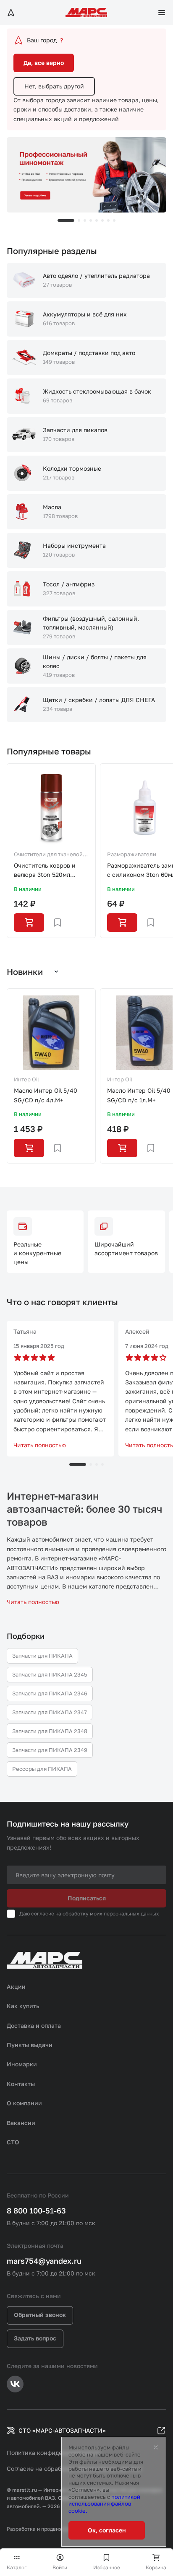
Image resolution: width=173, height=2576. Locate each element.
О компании (24, 2103)
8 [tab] (114, 220)
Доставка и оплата (34, 2025)
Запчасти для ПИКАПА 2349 (50, 1750)
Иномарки (22, 2064)
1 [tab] (66, 220)
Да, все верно (44, 63)
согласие (43, 1914)
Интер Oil (26, 1079)
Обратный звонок (40, 2315)
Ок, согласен (107, 2530)
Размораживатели (132, 854)
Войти (60, 2567)
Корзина (156, 2567)
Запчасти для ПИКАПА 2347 (50, 1712)
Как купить (23, 2006)
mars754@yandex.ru (44, 2261)
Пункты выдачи (30, 2045)
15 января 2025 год (39, 1346)
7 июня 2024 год (147, 1346)
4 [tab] (91, 220)
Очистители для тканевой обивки (48, 855)
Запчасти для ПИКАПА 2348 (50, 1731)
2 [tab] (79, 220)
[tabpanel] (86, 175)
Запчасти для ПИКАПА (42, 1656)
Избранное (107, 2567)
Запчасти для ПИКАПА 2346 (50, 1693)
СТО (13, 2142)
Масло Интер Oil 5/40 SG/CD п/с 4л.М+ (46, 1095)
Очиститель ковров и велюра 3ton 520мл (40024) (45, 871)
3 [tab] (85, 220)
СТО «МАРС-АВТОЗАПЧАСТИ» (62, 2430)
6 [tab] (102, 220)
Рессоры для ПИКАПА (42, 1769)
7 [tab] (108, 220)
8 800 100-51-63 (36, 2211)
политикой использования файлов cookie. (104, 2504)
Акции (16, 1986)
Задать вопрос (35, 2338)
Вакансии (21, 2123)
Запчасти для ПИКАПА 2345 (50, 1674)
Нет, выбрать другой (54, 86)
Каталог (17, 2567)
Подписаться (87, 1898)
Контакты (21, 2084)
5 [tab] (97, 220)
